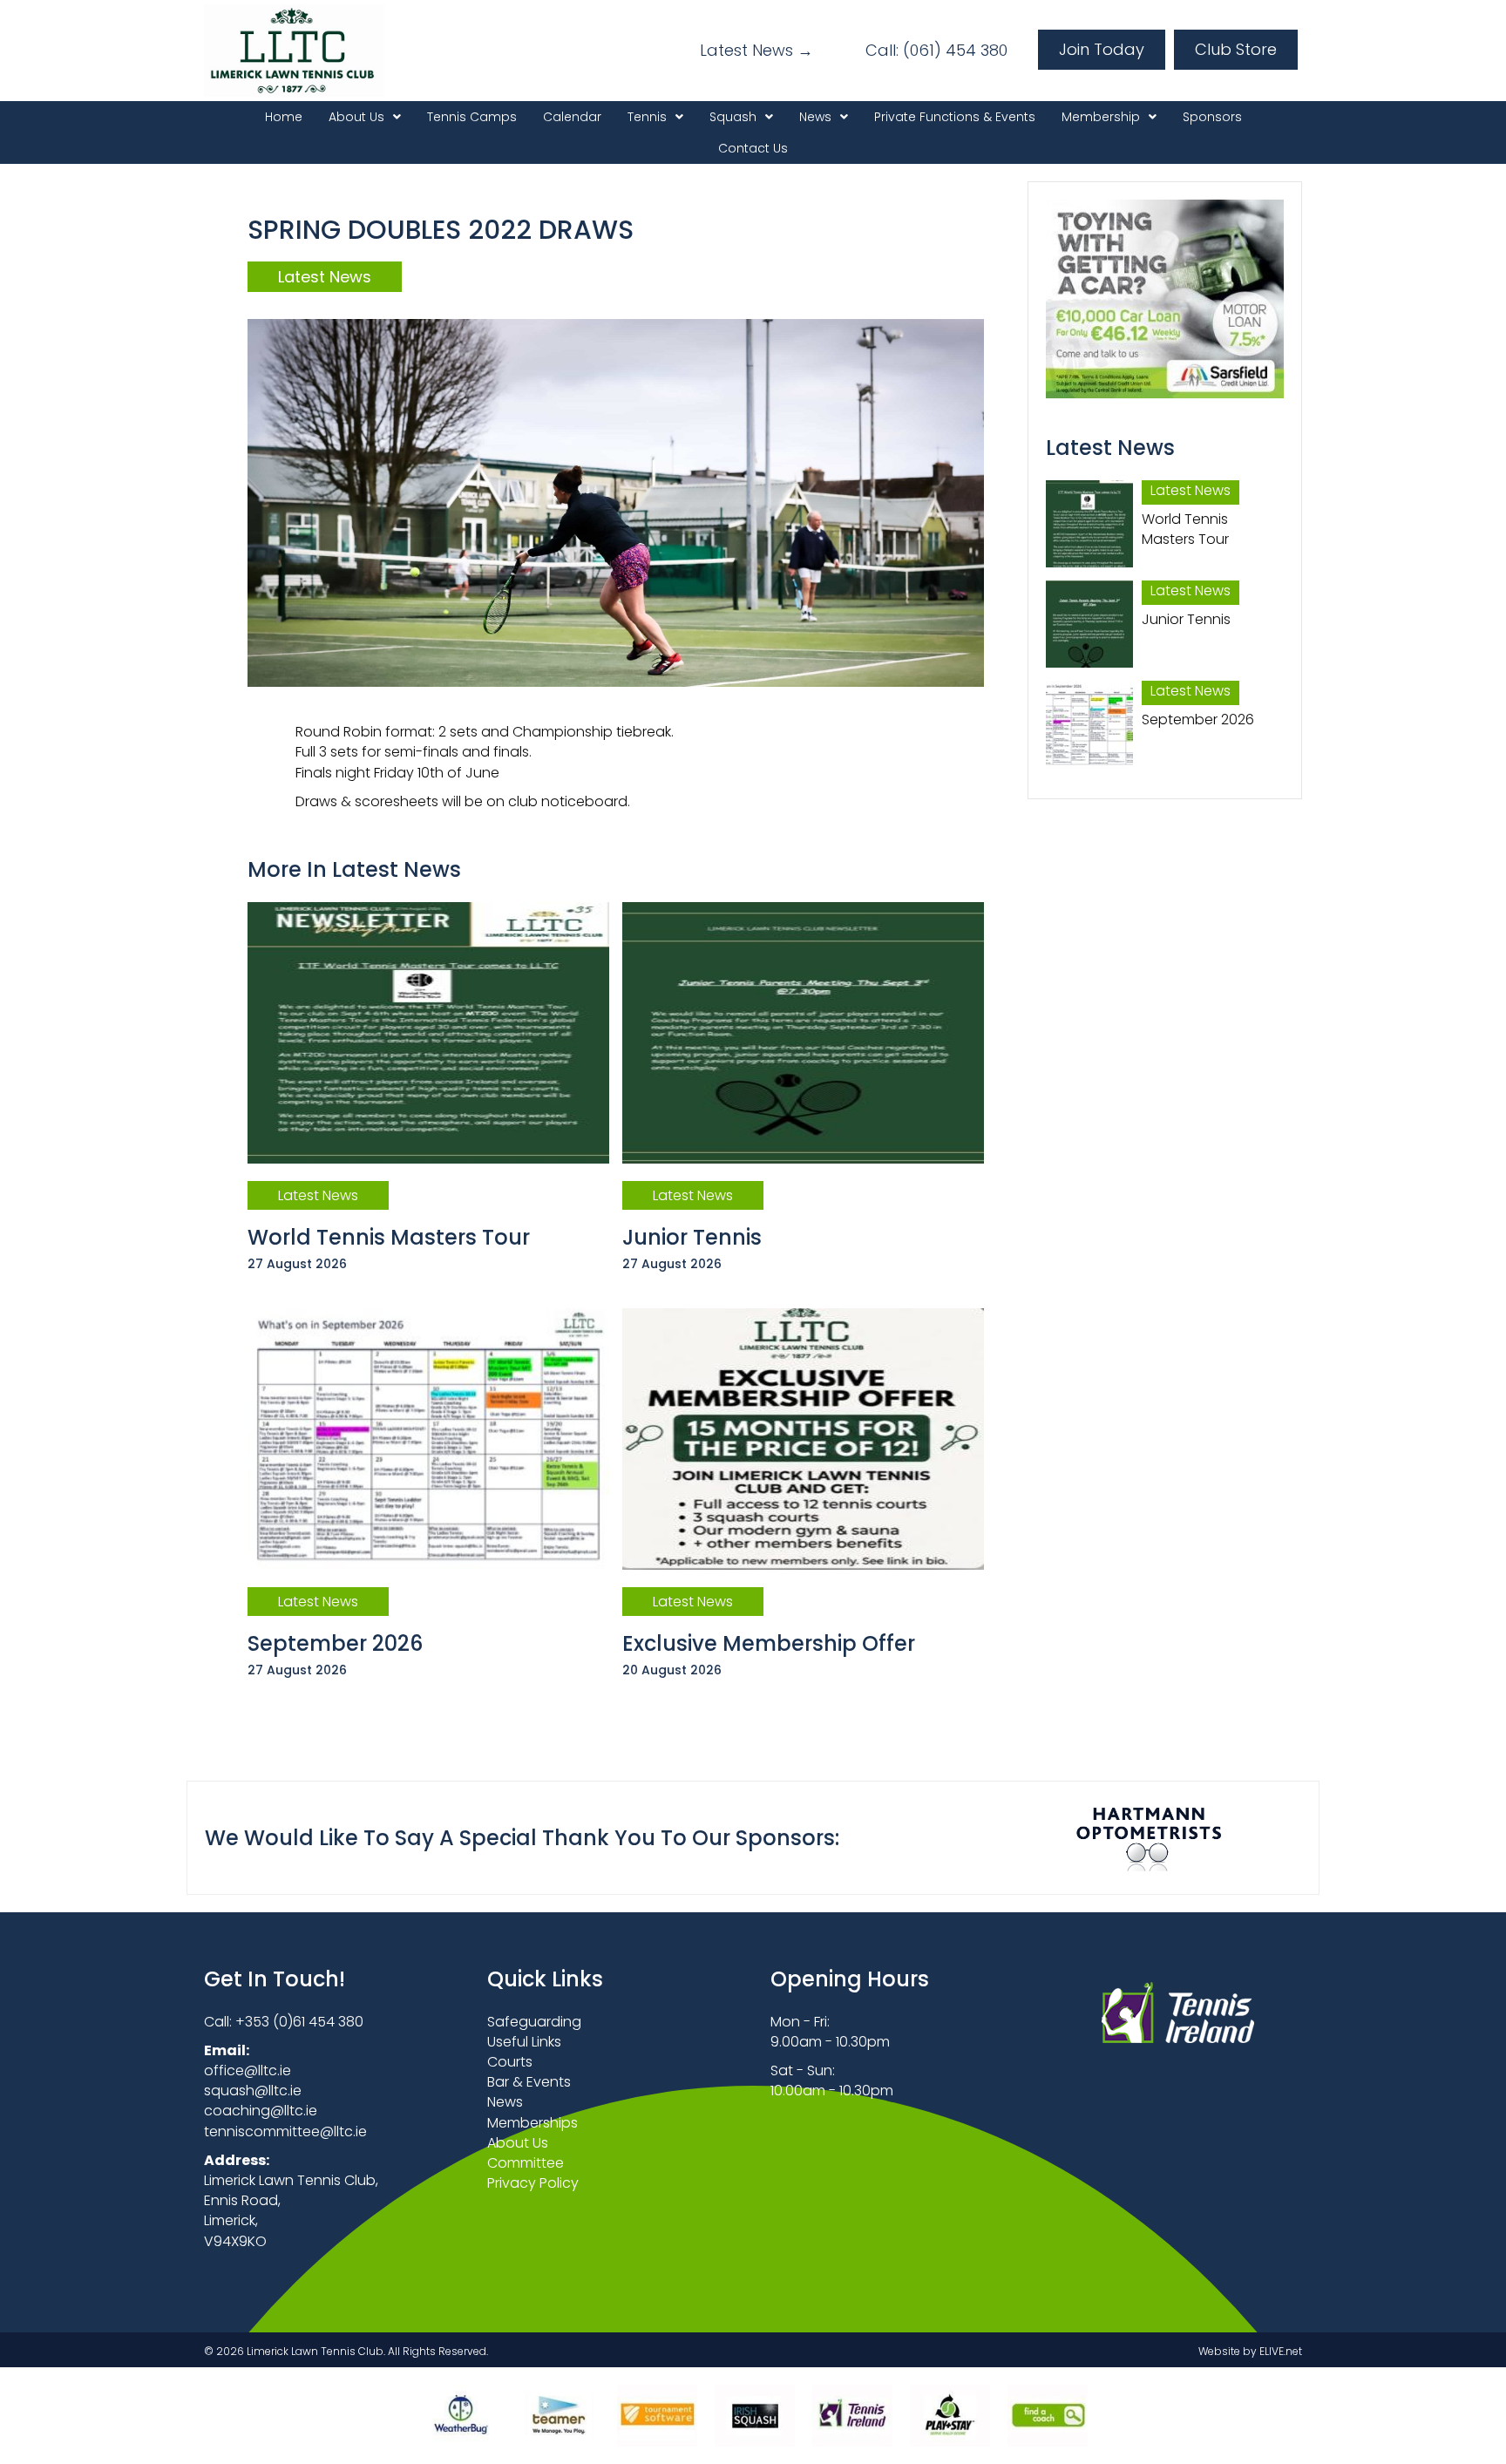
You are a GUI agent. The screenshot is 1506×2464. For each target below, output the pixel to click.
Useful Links (524, 2042)
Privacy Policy (533, 2183)
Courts (510, 2062)
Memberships (533, 2123)
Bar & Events (529, 2082)
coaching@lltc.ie (261, 2111)
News (505, 2102)
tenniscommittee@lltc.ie (285, 2131)
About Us (518, 2143)
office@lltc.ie (248, 2070)
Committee (526, 2163)
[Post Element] (429, 1099)
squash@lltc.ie (253, 2091)
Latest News (325, 277)
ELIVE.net (1281, 2351)
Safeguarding (534, 2022)
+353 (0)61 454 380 (299, 2022)
